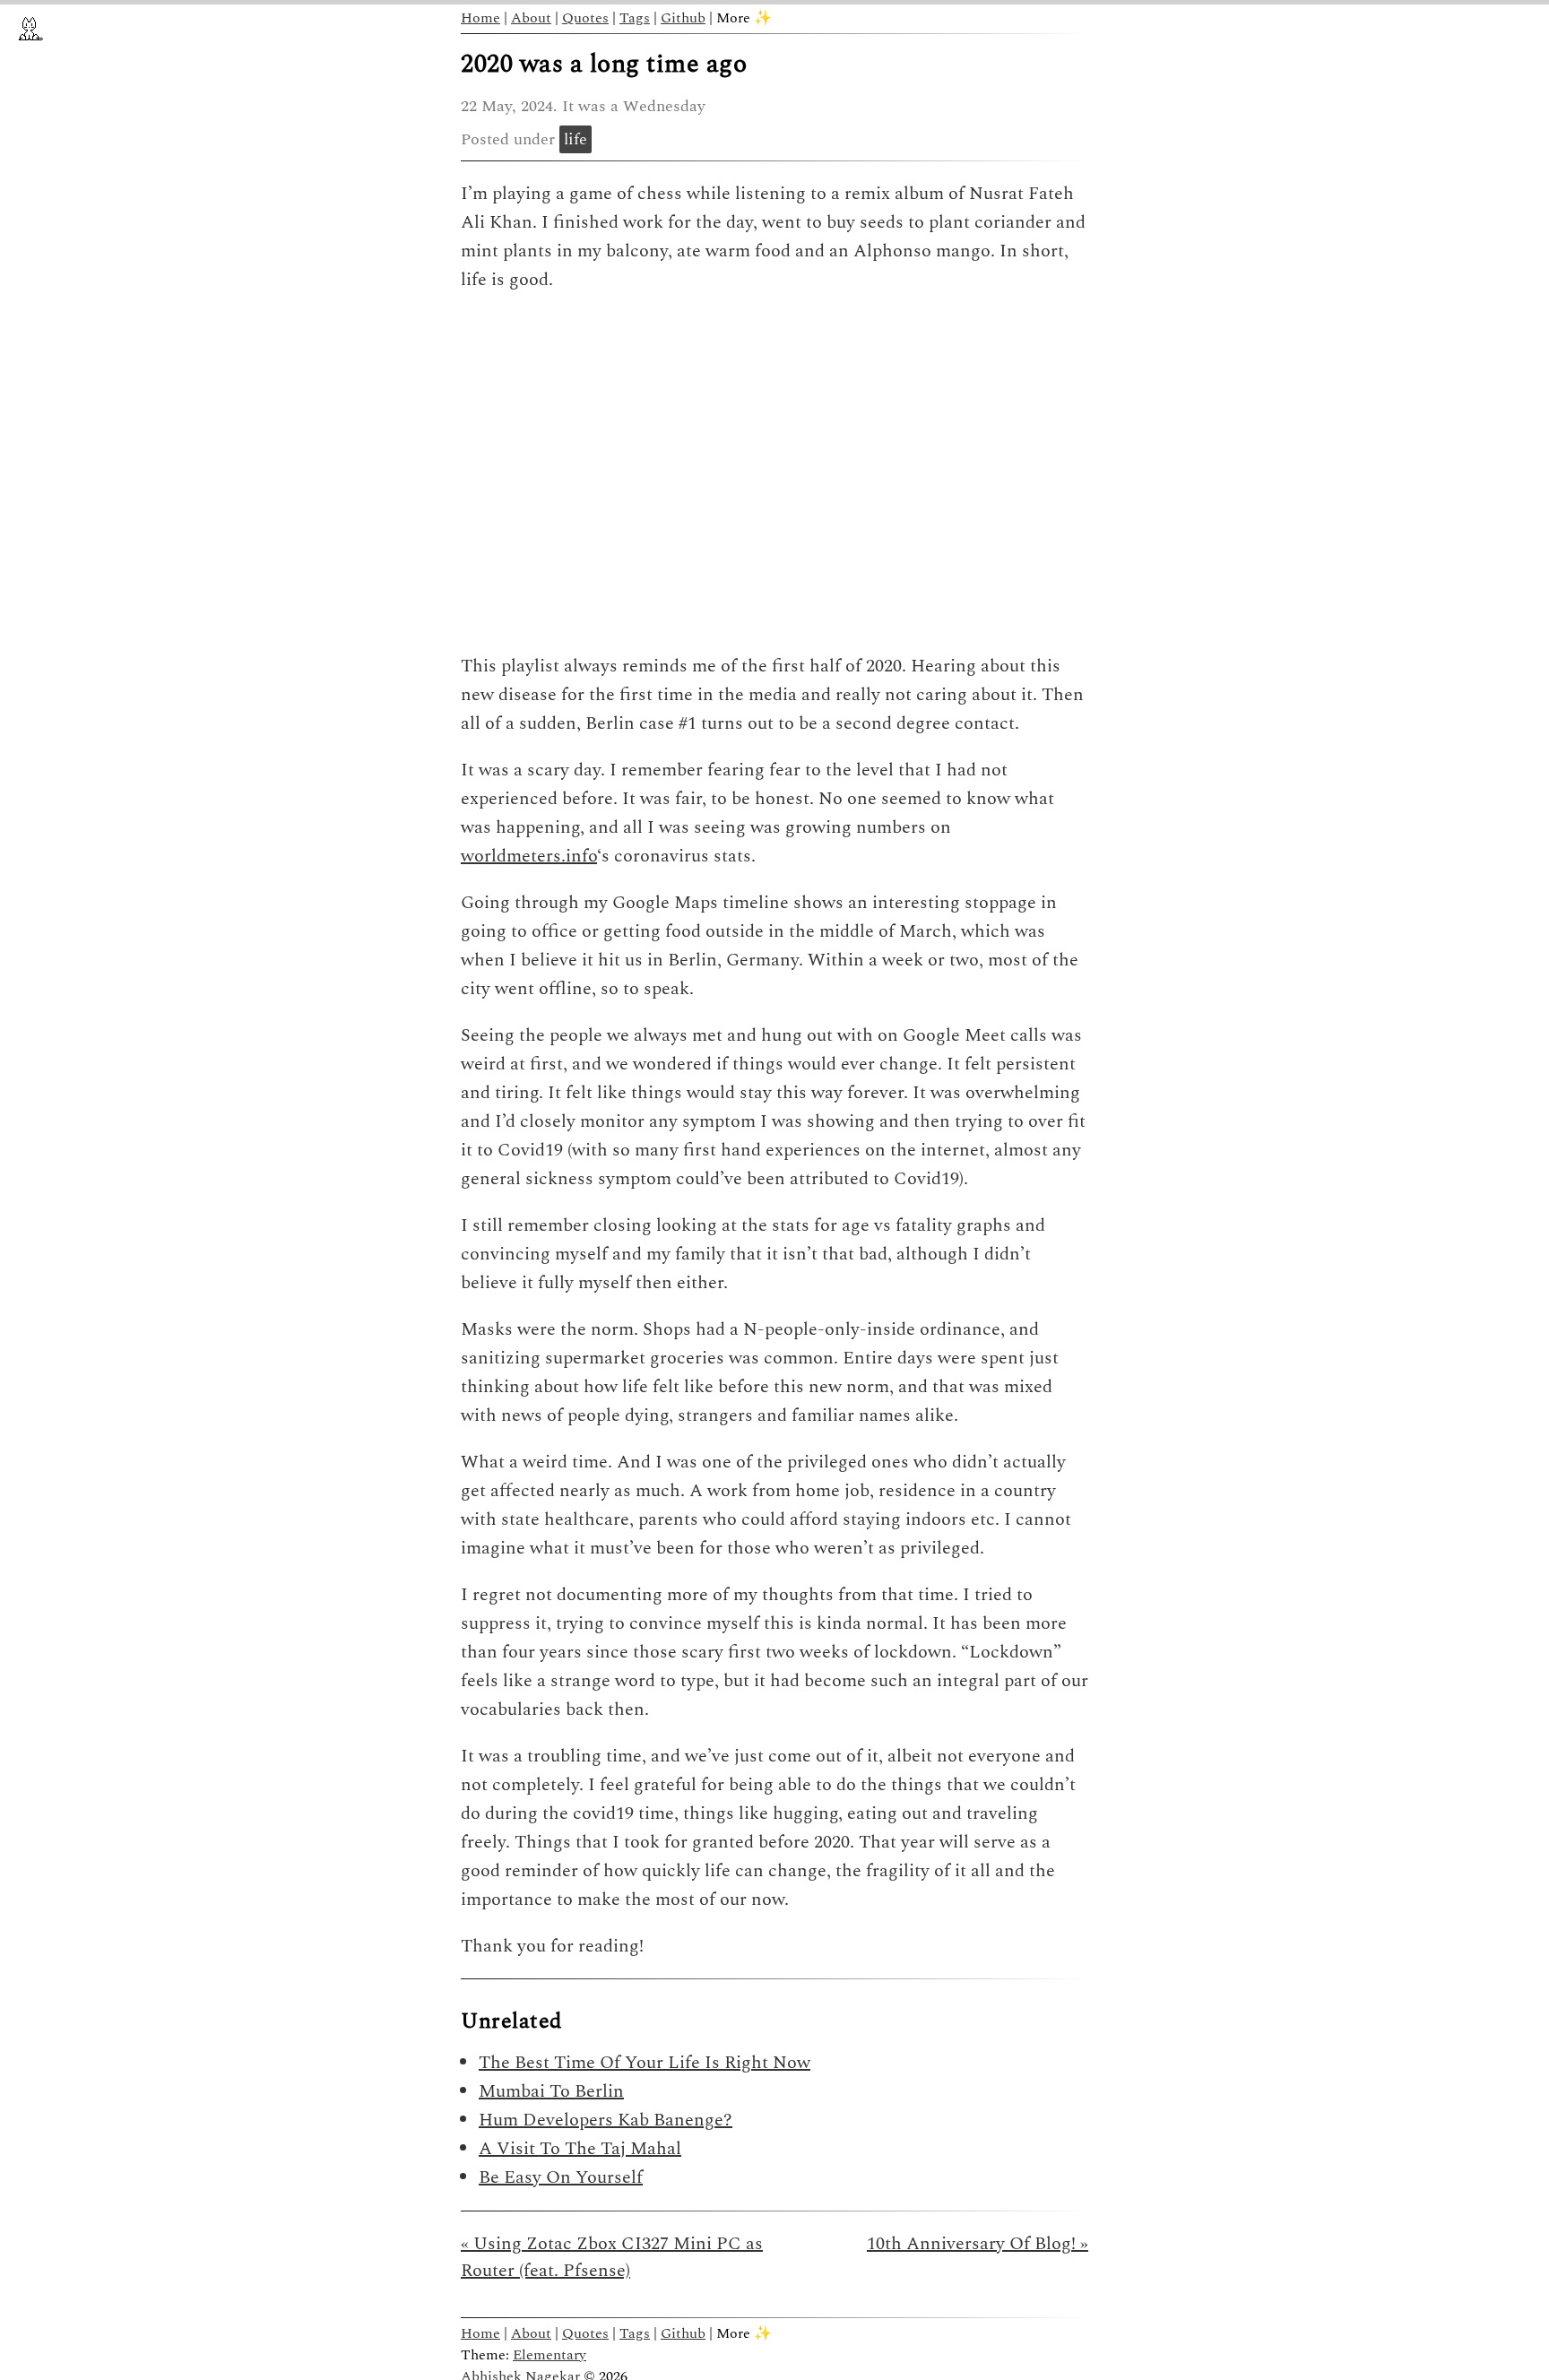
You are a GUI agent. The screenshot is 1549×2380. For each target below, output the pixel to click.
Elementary (550, 2355)
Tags (635, 18)
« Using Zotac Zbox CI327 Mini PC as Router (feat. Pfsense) (612, 2257)
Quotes (585, 18)
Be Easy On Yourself (561, 2177)
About (531, 18)
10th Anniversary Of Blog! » (978, 2244)
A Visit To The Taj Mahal (580, 2149)
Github (683, 18)
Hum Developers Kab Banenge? (606, 2120)
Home (480, 18)
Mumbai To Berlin (551, 2091)
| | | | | (616, 18)
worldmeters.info (529, 856)
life (575, 139)
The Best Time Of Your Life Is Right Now (645, 2063)
